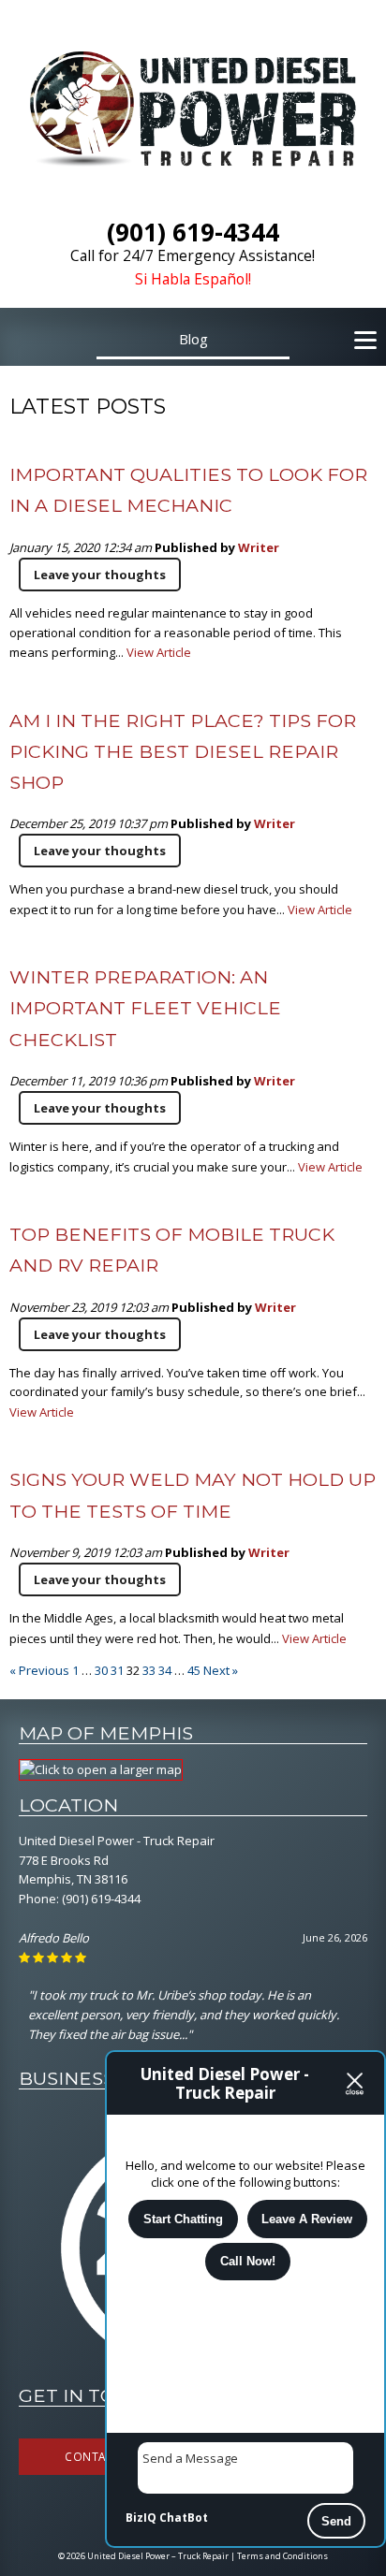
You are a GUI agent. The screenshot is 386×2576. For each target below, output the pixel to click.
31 (117, 1670)
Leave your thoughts (100, 575)
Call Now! (248, 2261)
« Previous (39, 1670)
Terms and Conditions (282, 2556)
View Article (159, 652)
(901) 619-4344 (101, 1899)
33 (149, 1670)
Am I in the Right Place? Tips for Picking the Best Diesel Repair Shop (183, 751)
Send (336, 2521)
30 (101, 1670)
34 (165, 1670)
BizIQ (141, 2518)
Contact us (102, 2456)
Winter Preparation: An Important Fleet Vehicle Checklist (145, 1008)
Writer (259, 547)
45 (194, 1670)
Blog (193, 339)
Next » (221, 1670)
